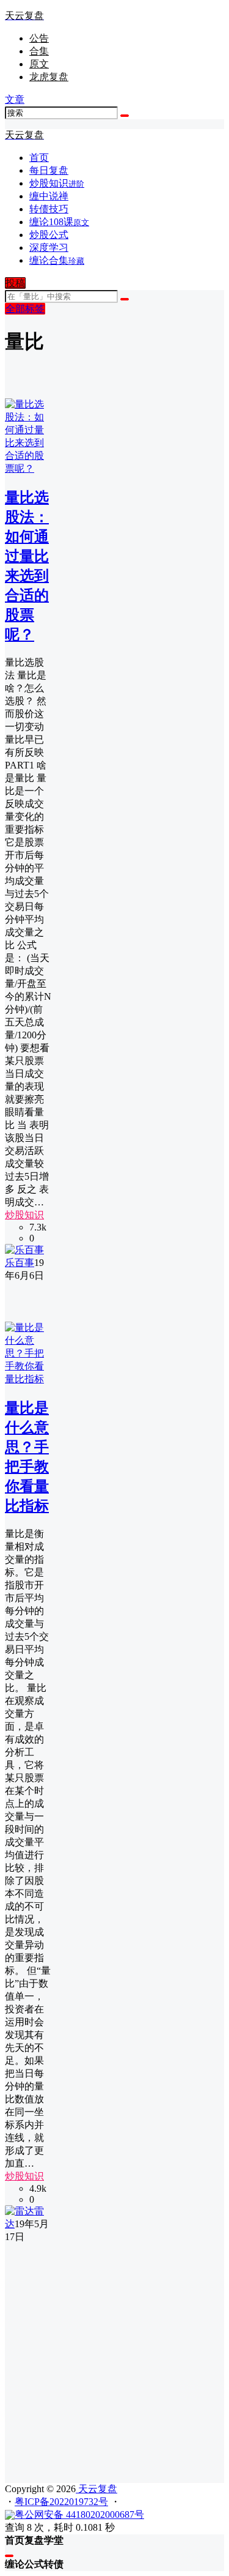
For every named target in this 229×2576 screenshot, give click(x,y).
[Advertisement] (114, 2358)
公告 (39, 38)
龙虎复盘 (49, 77)
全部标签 (25, 309)
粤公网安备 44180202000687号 (79, 2515)
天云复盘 (96, 2489)
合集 (39, 51)
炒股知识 (24, 1215)
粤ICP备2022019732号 (61, 2502)
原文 (39, 64)
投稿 (15, 283)
